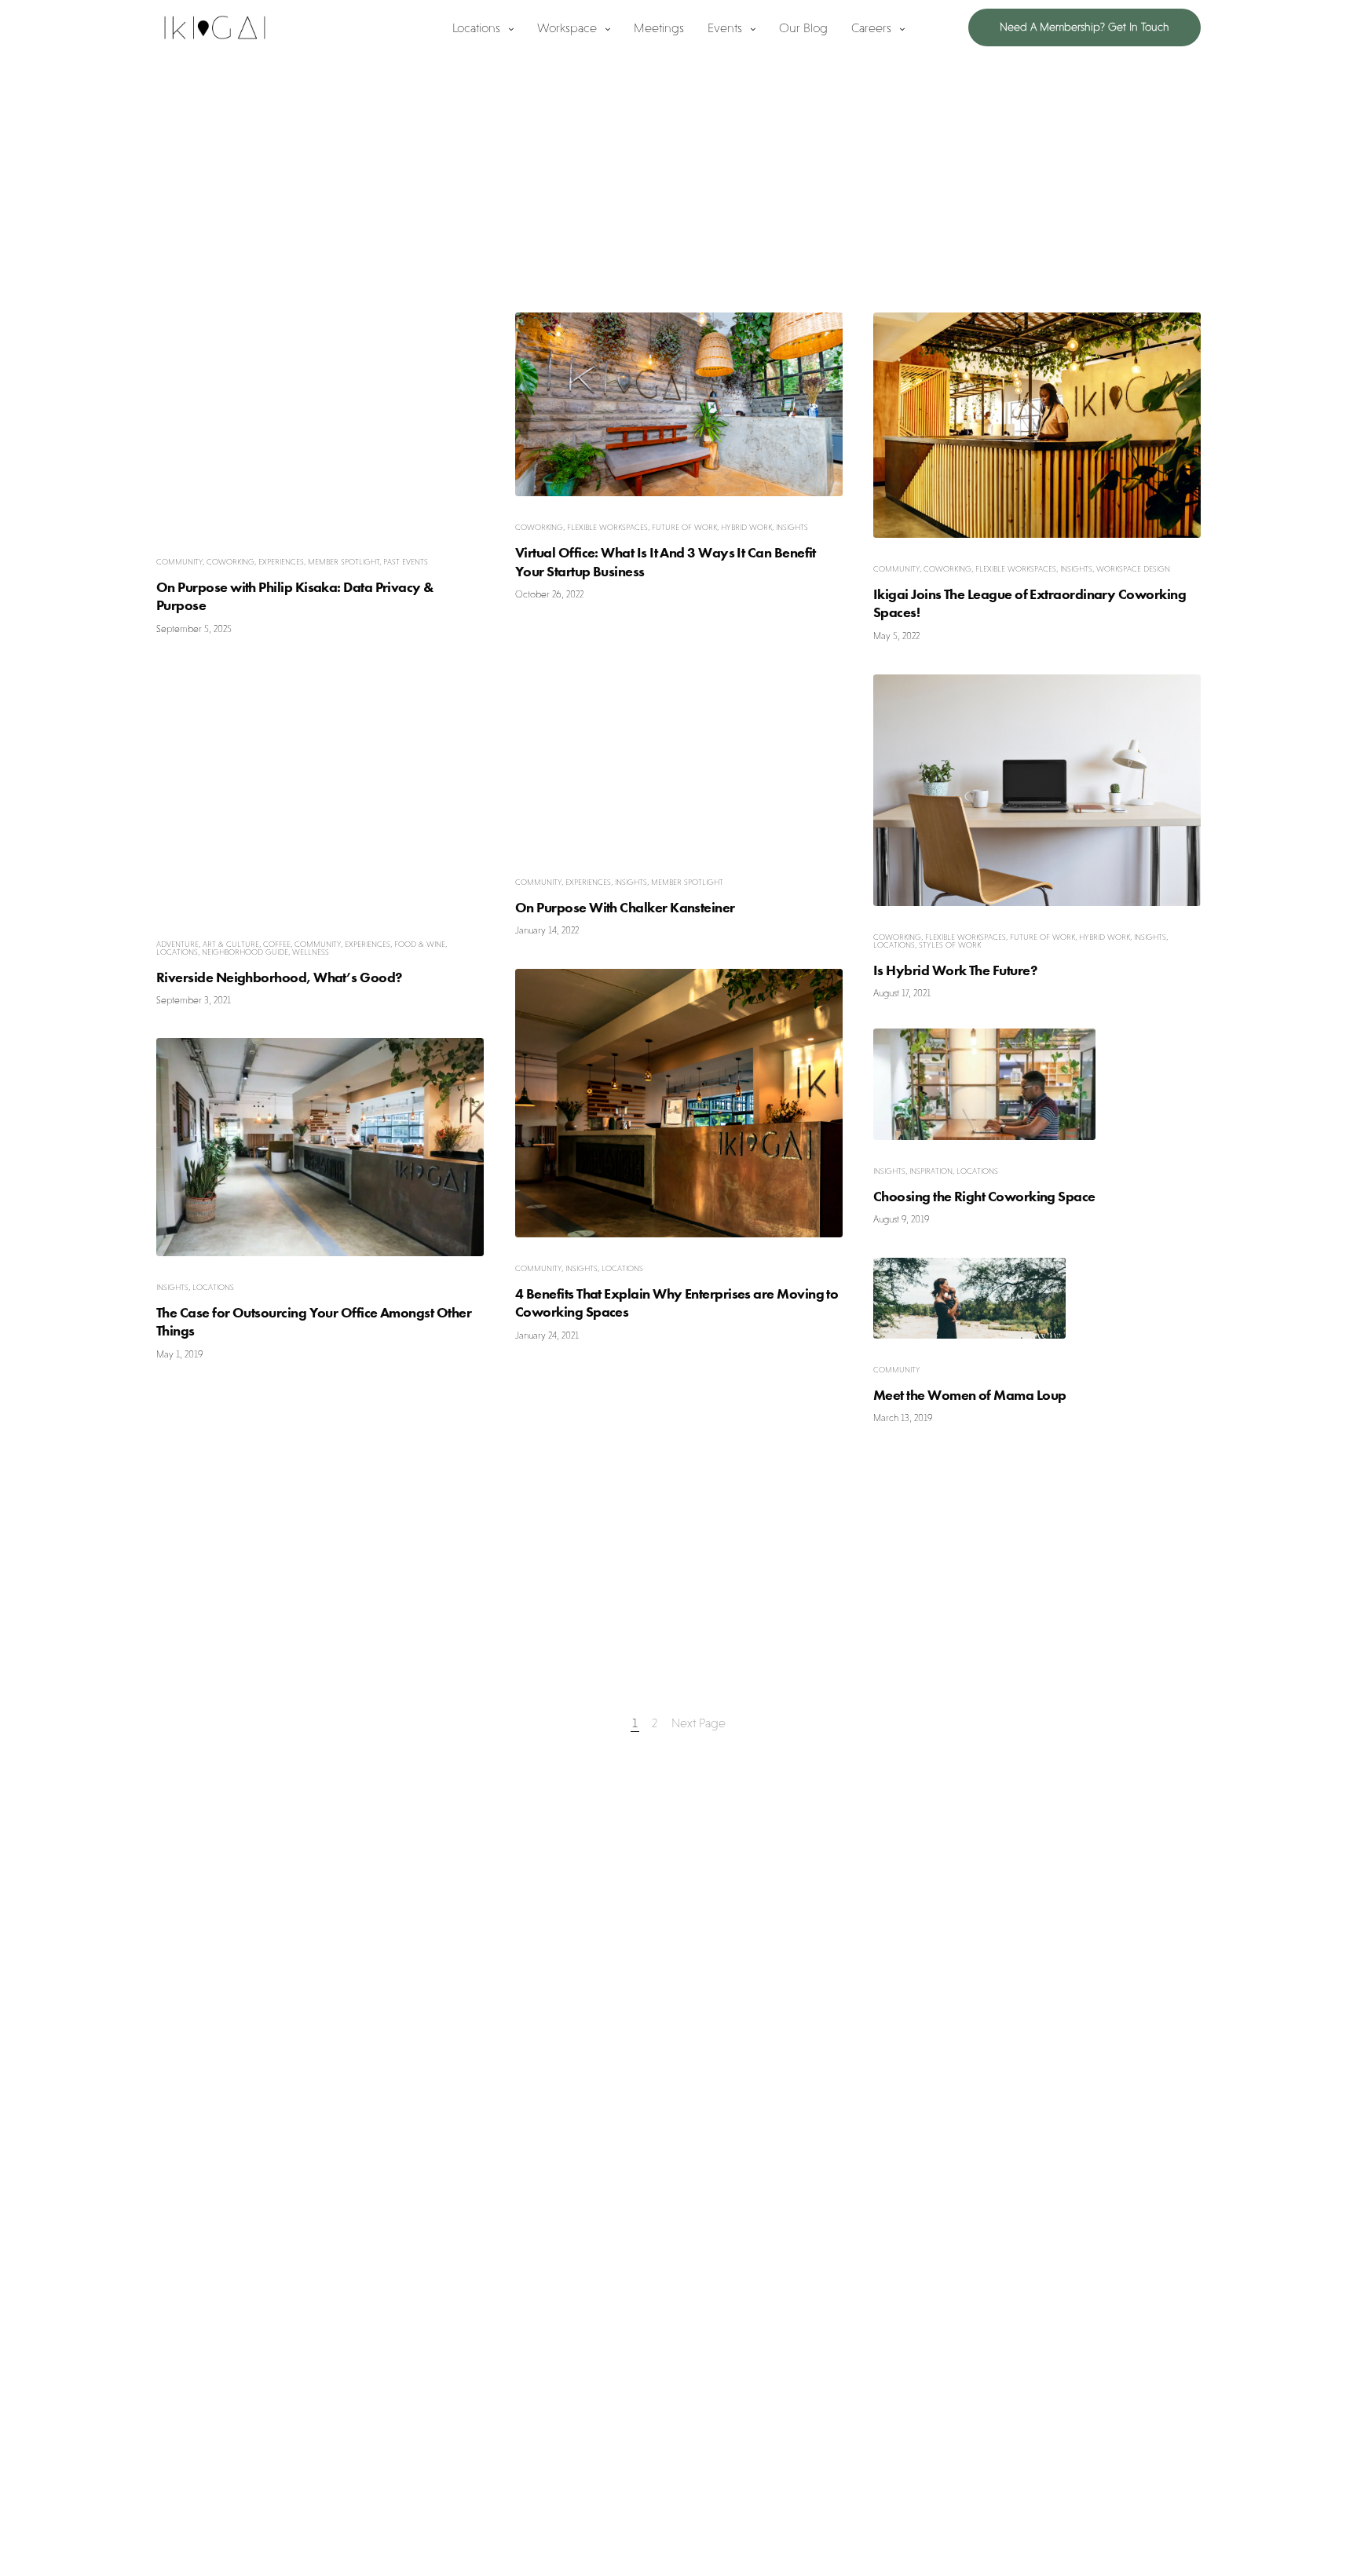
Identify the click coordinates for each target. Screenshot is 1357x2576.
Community (179, 562)
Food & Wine (420, 943)
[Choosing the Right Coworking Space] (984, 1084)
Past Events (406, 562)
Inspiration (931, 1171)
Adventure (177, 943)
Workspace (567, 27)
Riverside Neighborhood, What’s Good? (279, 976)
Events (725, 27)
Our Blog (803, 27)
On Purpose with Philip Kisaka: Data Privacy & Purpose (295, 596)
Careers (871, 27)
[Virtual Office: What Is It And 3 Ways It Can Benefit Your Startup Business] (679, 404)
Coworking (230, 562)
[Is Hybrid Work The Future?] (1037, 790)
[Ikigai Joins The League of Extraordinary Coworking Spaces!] (1037, 425)
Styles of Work (950, 944)
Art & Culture (231, 943)
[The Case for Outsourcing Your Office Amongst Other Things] (320, 1147)
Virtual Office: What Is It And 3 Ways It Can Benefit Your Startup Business (666, 561)
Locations (476, 27)
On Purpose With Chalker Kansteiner (625, 907)
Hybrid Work (746, 527)
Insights (792, 527)
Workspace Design (1133, 569)
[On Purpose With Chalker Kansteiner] (679, 742)
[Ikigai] (215, 27)
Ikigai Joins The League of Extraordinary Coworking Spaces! (1030, 603)
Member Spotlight (344, 562)
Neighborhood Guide (245, 951)
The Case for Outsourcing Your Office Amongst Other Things (314, 1321)
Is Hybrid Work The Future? (955, 969)
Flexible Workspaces (607, 527)
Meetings (659, 27)
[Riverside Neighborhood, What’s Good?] (320, 790)
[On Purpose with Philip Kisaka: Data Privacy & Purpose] (320, 422)
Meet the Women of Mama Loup (969, 1395)
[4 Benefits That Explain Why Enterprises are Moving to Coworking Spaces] (679, 1103)
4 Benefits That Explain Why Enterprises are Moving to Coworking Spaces (677, 1303)
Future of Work (684, 527)
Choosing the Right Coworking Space (984, 1196)
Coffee (277, 943)
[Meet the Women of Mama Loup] (969, 1298)
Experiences (281, 562)
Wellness (311, 951)
